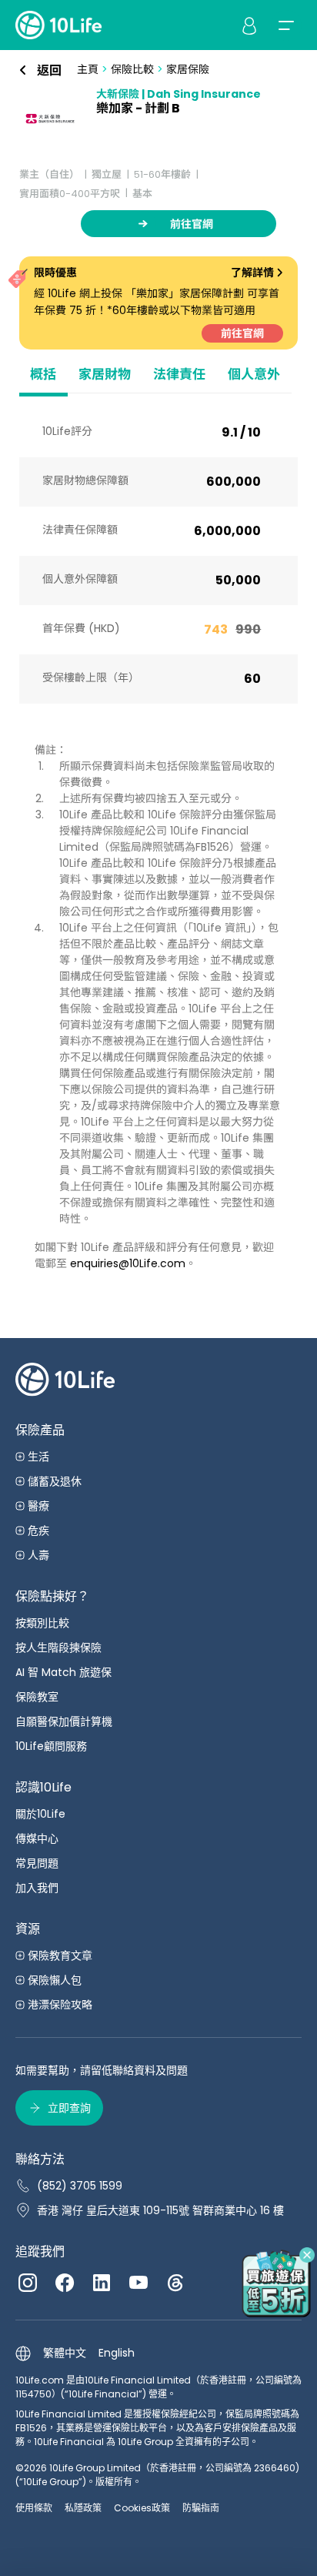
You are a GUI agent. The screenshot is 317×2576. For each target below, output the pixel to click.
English (117, 2353)
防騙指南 (201, 2508)
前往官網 (242, 333)
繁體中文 (65, 2353)
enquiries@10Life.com (128, 1263)
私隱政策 (83, 2508)
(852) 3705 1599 (80, 2186)
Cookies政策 (142, 2508)
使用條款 (34, 2508)
